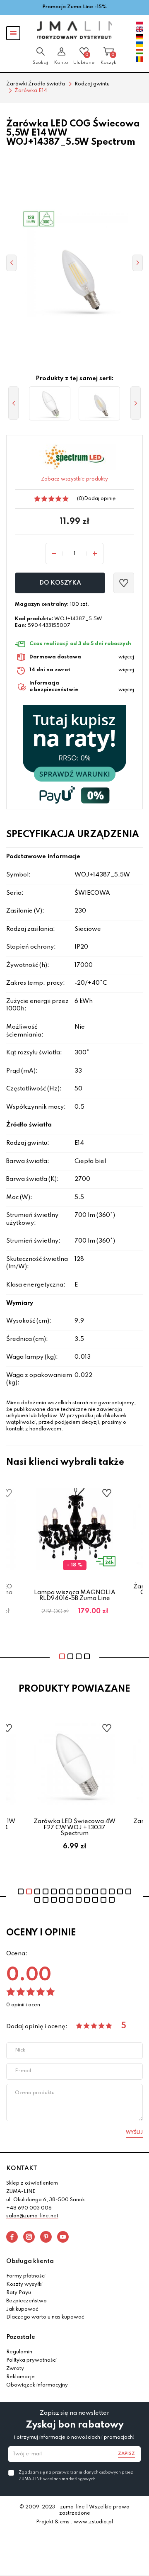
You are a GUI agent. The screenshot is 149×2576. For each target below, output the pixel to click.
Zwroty (15, 2369)
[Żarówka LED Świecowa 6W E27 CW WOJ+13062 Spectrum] (50, 403)
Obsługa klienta (30, 2261)
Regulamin (19, 2352)
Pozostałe (21, 2337)
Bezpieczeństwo (26, 2301)
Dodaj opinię (100, 499)
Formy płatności (26, 2276)
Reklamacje (20, 2377)
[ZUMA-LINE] (74, 30)
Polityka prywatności (31, 2360)
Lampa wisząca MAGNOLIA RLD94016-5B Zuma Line (75, 1595)
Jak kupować (22, 2309)
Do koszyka (60, 583)
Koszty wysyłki (24, 2285)
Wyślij (134, 2132)
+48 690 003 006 (29, 2208)
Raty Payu (19, 2293)
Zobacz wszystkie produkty (74, 479)
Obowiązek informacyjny (37, 2385)
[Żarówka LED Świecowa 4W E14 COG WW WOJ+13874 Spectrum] (99, 403)
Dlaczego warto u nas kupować (45, 2317)
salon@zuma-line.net (32, 2216)
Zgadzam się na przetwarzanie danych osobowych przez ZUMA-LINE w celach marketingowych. (76, 2476)
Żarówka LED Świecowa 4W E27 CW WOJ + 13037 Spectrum (74, 1827)
